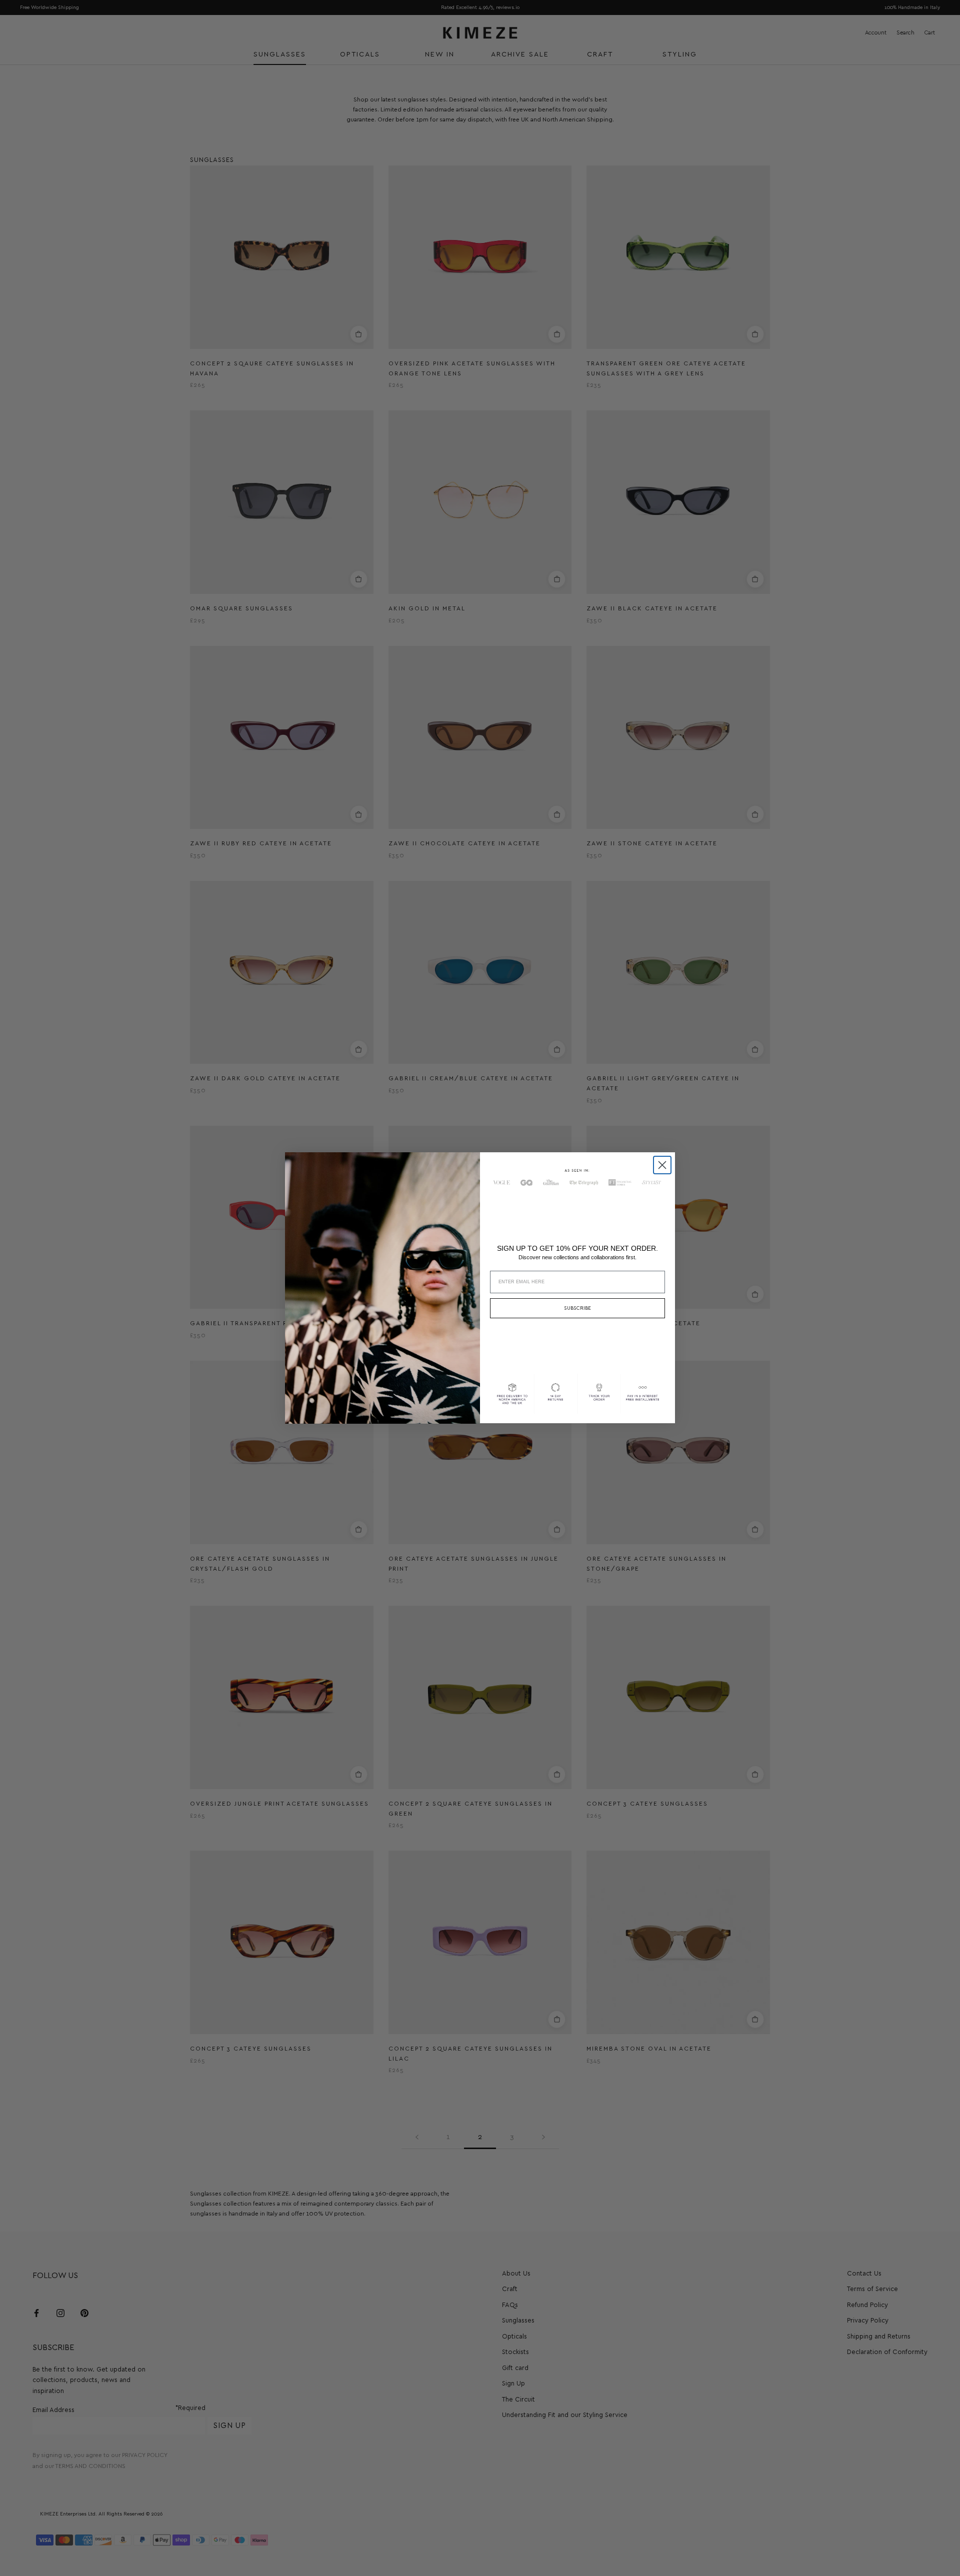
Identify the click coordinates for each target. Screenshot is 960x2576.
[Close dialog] (662, 1165)
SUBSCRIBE (577, 1309)
